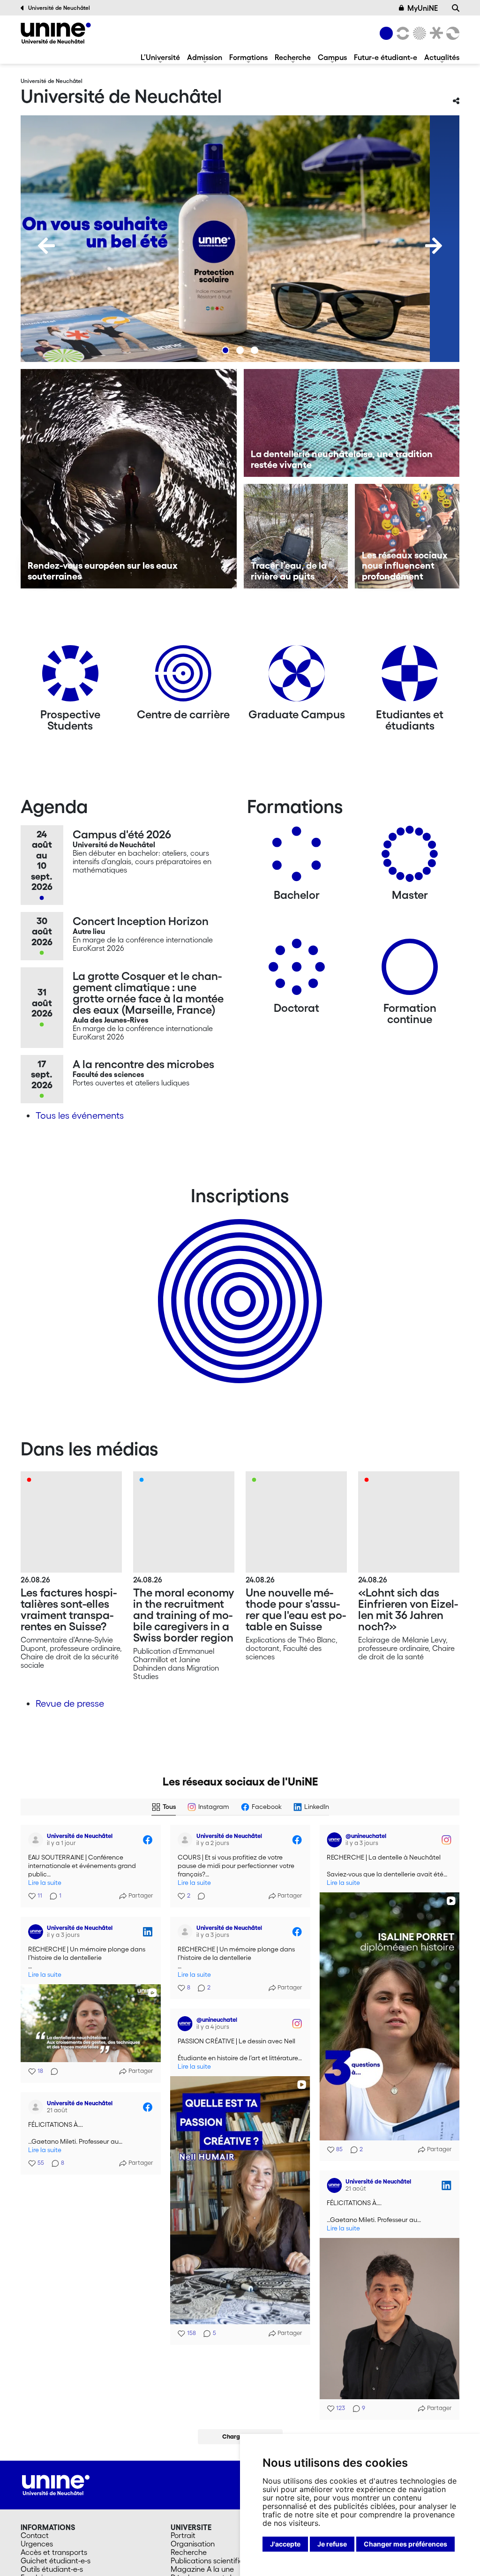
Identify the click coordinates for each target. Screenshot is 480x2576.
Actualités (442, 57)
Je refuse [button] (332, 2544)
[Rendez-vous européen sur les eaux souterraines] (129, 479)
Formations (248, 57)
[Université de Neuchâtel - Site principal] (56, 2484)
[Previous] (46, 246)
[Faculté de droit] (435, 33)
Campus (332, 57)
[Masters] (410, 857)
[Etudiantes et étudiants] (410, 677)
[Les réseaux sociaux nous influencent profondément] (407, 536)
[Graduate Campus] (297, 677)
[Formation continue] (410, 970)
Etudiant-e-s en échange (238, 1285)
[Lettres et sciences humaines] (401, 33)
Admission (205, 57)
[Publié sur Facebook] (148, 1840)
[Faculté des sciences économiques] (451, 33)
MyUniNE (423, 8)
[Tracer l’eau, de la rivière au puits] (296, 536)
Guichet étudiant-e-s (56, 2561)
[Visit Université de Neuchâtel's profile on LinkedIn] (36, 1932)
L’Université (160, 57)
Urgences (37, 2544)
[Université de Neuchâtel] (56, 33)
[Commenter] (199, 1896)
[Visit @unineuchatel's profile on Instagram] (334, 1840)
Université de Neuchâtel (59, 8)
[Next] (434, 246)
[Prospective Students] (70, 677)
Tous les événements (80, 1115)
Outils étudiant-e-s (52, 2569)
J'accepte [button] (285, 2544)
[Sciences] (418, 33)
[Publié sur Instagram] (446, 1840)
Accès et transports (54, 2552)
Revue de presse (70, 1703)
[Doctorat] (297, 970)
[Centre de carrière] (183, 677)
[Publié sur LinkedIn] (148, 1932)
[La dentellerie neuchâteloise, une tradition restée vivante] (352, 423)
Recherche (293, 57)
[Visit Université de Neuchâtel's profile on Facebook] (36, 1840)
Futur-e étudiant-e (386, 57)
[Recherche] (456, 8)
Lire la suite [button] (45, 1883)
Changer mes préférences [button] (405, 2544)
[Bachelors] (297, 857)
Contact (35, 2535)
